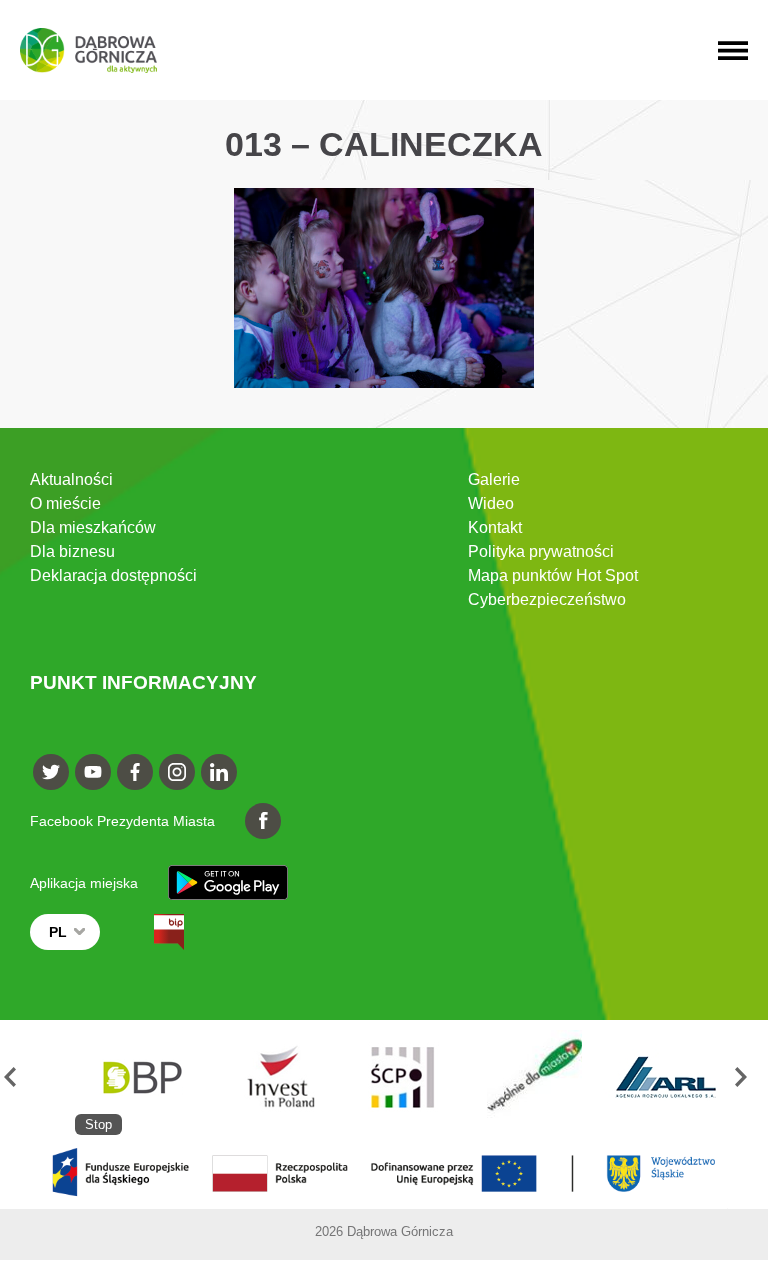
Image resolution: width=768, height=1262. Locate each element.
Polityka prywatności (541, 551)
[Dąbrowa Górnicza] (88, 50)
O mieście (65, 503)
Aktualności (71, 479)
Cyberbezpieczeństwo (547, 599)
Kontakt (495, 527)
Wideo (491, 503)
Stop (98, 1124)
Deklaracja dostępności (113, 575)
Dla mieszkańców (93, 527)
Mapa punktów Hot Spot (553, 575)
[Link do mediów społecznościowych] (51, 772)
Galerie (494, 479)
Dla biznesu (72, 551)
